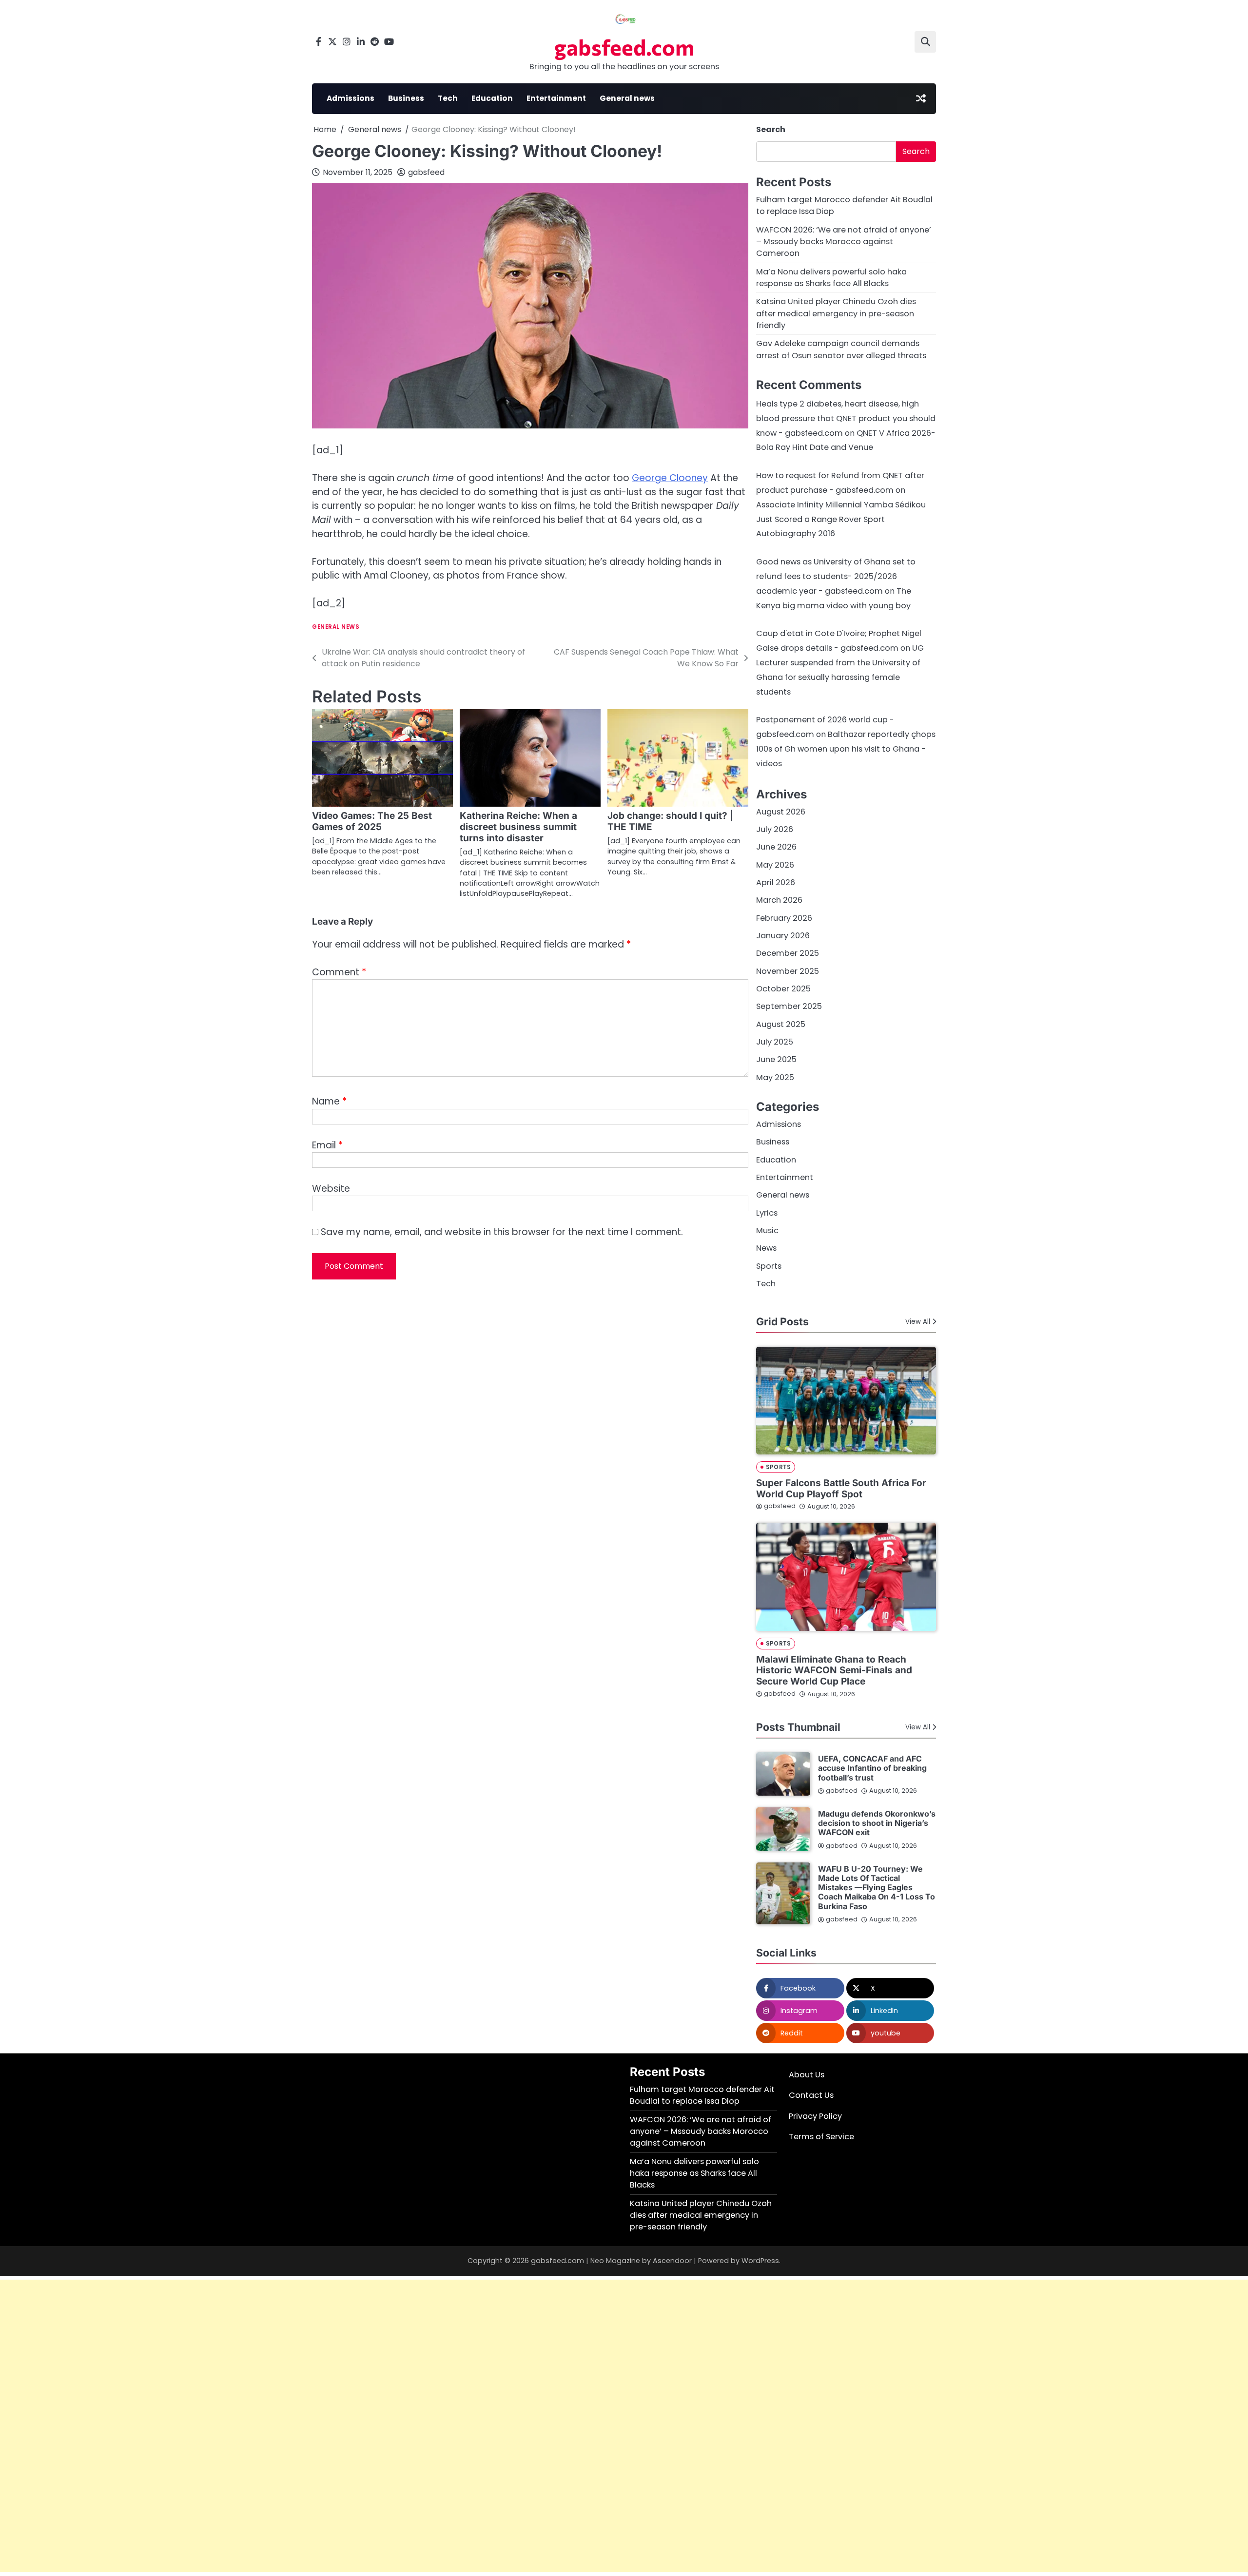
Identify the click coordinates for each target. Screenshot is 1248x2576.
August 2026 (781, 812)
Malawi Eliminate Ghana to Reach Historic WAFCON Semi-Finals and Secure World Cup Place (834, 1671)
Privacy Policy (815, 2116)
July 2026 (775, 829)
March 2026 (779, 900)
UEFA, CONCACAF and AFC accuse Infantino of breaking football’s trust (872, 1768)
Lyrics (767, 1213)
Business (406, 98)
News (766, 1248)
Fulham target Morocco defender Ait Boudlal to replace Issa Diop (702, 2095)
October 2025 (783, 989)
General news (627, 98)
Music (767, 1230)
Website (331, 1189)
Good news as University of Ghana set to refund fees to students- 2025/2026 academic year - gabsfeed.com (836, 576)
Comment (339, 972)
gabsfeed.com (624, 47)
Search (771, 129)
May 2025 (775, 1077)
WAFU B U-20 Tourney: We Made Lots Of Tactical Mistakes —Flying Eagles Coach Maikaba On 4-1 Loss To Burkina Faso (877, 1888)
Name (329, 1101)
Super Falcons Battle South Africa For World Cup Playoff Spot (841, 1489)
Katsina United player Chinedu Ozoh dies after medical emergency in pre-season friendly (836, 313)
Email (327, 1145)
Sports (769, 1266)
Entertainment (556, 98)
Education (492, 98)
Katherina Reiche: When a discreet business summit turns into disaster (518, 827)
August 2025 (781, 1024)
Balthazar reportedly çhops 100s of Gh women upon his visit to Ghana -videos (846, 749)
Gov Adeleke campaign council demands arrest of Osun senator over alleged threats (841, 349)
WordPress (760, 2261)
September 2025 (789, 1006)
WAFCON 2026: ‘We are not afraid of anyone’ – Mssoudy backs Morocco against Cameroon (844, 242)
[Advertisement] (292, 2426)
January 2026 (783, 936)
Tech (448, 98)
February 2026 (784, 918)
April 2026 (776, 882)
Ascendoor (672, 2261)
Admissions (351, 98)
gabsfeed (426, 172)
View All (918, 1322)
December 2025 (788, 953)
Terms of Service (821, 2137)
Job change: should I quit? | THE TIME (670, 821)
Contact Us (811, 2095)
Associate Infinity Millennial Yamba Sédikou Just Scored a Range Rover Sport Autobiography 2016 (841, 519)
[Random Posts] (921, 98)
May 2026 (775, 865)
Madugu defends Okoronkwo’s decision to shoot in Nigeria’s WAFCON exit (877, 1823)
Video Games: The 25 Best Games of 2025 (372, 821)
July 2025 (775, 1042)
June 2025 (776, 1059)
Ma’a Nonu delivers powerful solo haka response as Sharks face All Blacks (831, 278)
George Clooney (670, 478)
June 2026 (776, 847)
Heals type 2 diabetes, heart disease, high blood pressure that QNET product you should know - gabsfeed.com (846, 418)
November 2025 (788, 971)
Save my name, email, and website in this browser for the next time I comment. (502, 1232)
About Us (807, 2075)
